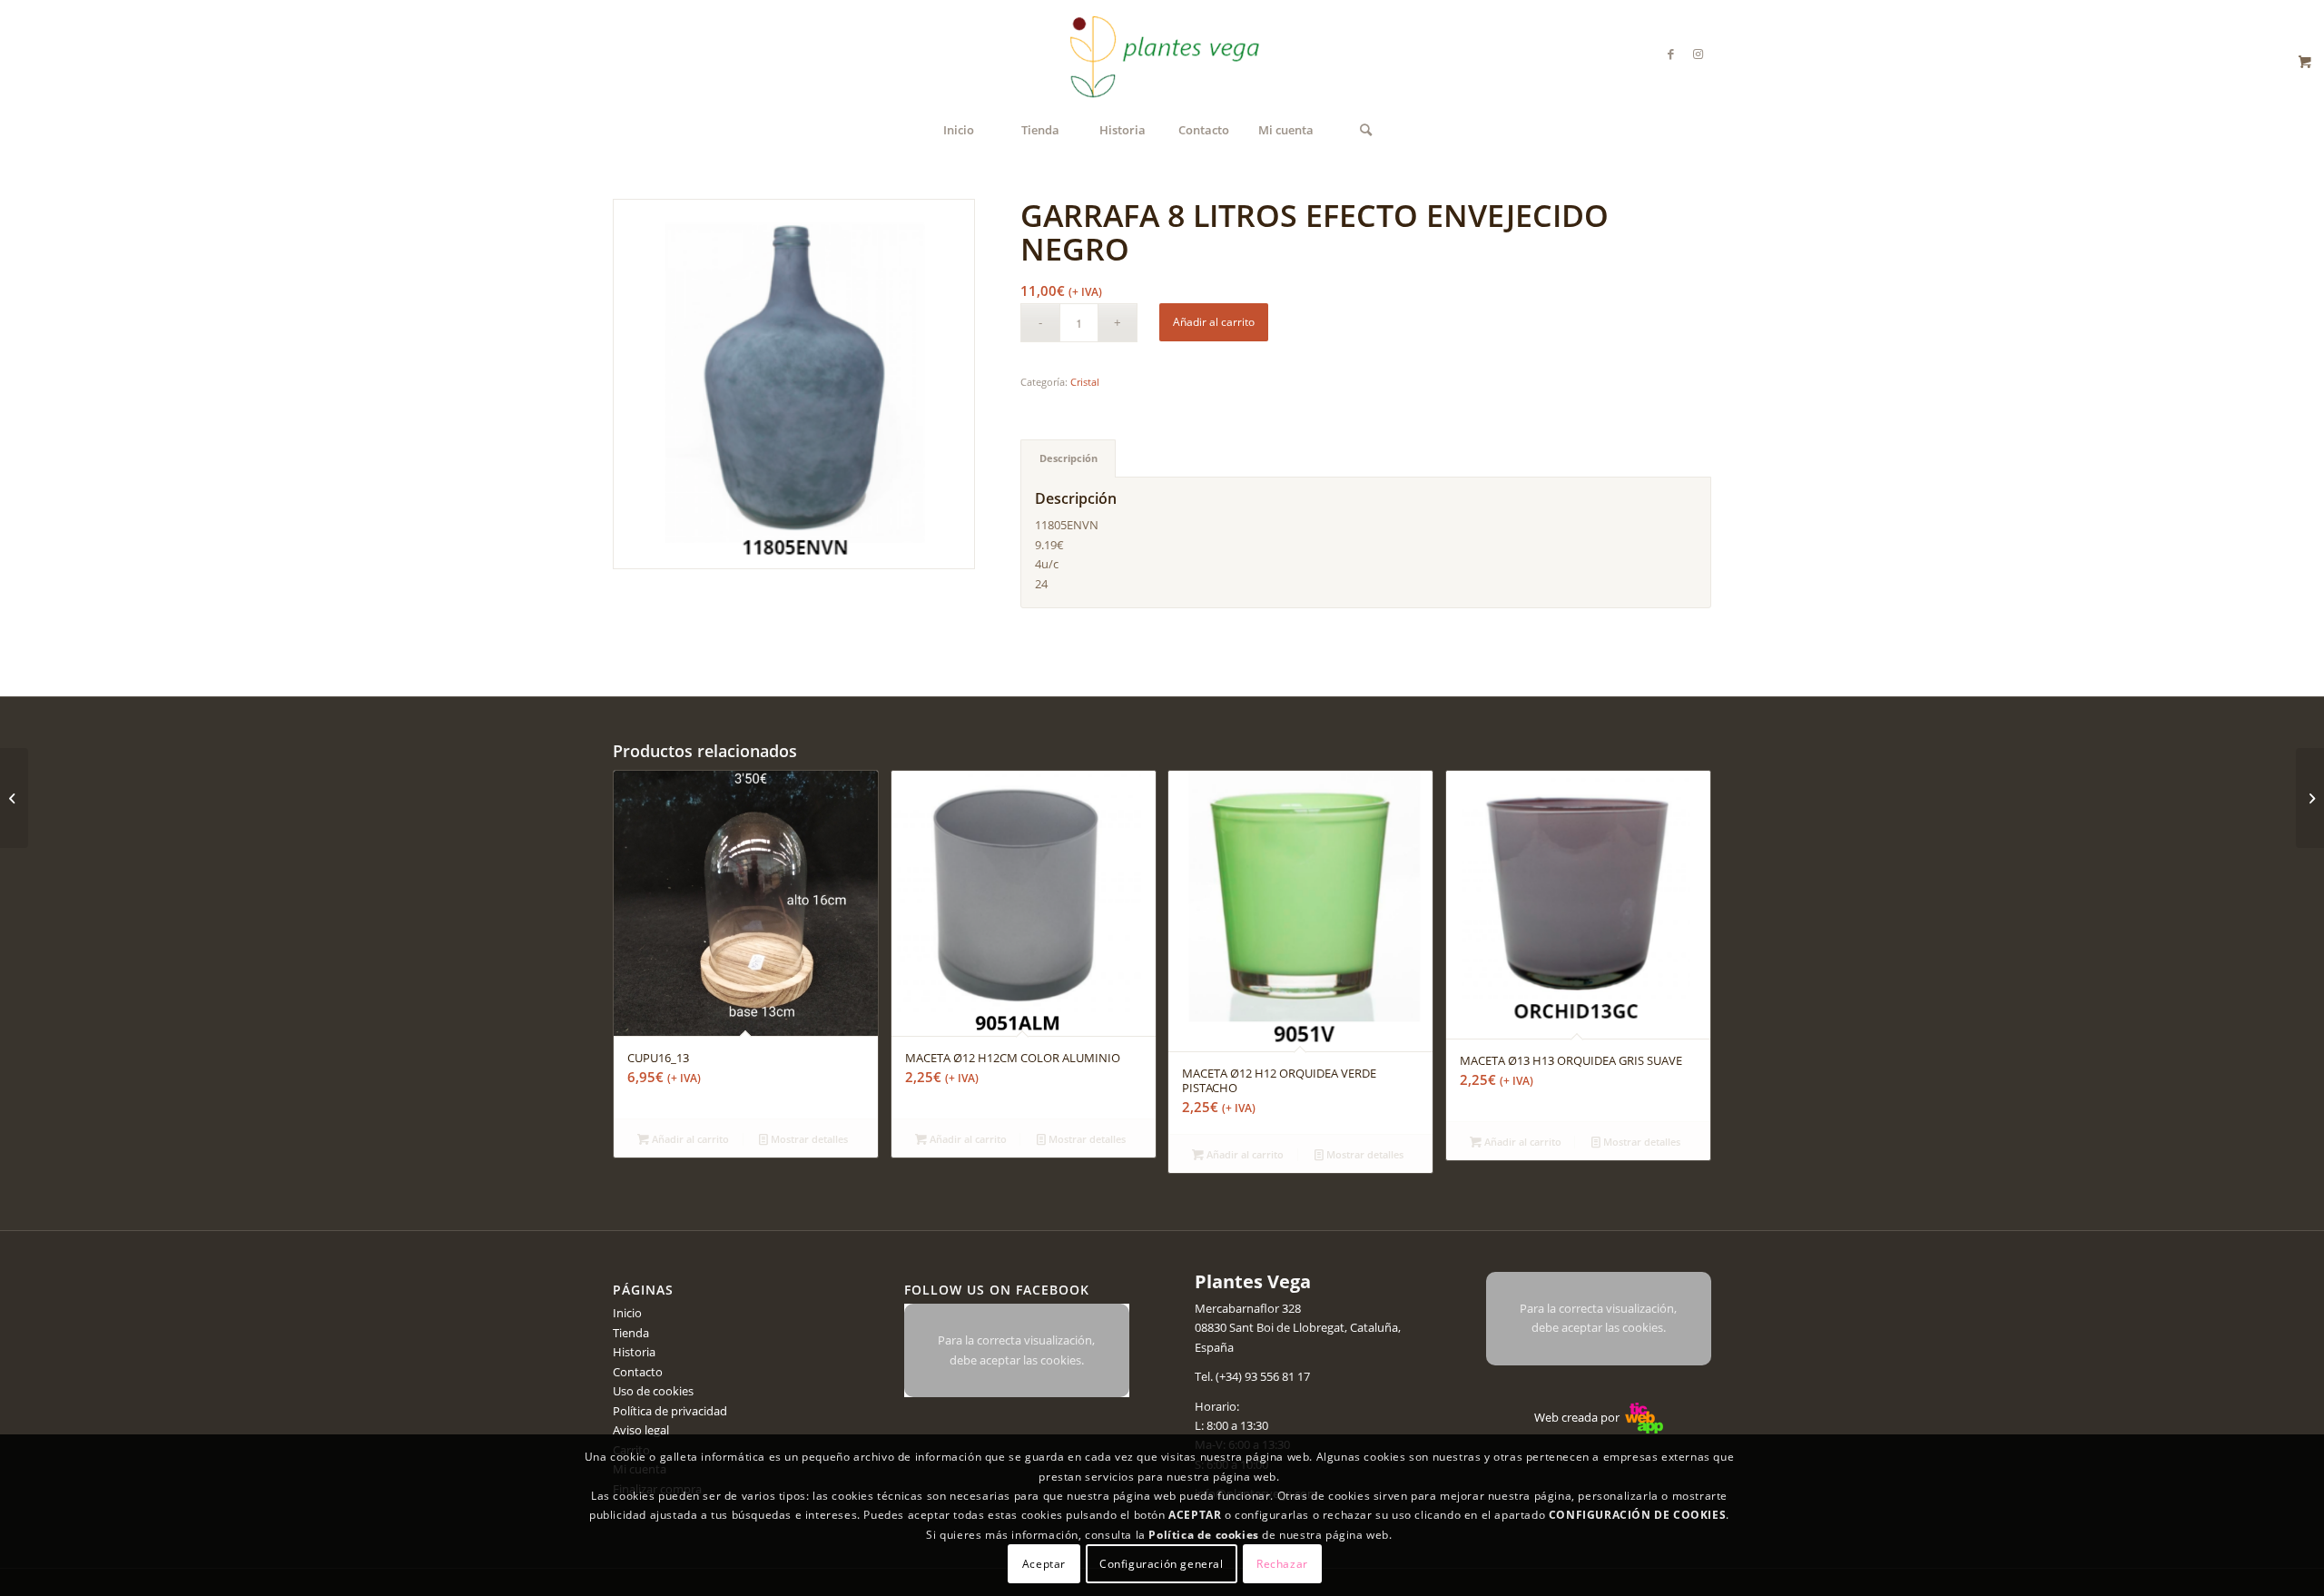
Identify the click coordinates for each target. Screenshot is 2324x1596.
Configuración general (1162, 1564)
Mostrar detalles (808, 1139)
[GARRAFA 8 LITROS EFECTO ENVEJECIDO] (14, 798)
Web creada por (1578, 1417)
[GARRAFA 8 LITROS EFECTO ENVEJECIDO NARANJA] (2310, 798)
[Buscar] (1366, 130)
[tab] (1068, 458)
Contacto (638, 1372)
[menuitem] (959, 130)
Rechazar (1282, 1564)
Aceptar (1044, 1564)
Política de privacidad (670, 1411)
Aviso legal (641, 1430)
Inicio (627, 1313)
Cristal (1085, 382)
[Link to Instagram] (1698, 54)
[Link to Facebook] (1670, 54)
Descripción (1068, 458)
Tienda (631, 1333)
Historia (634, 1352)
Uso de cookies (653, 1391)
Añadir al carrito (1214, 322)
